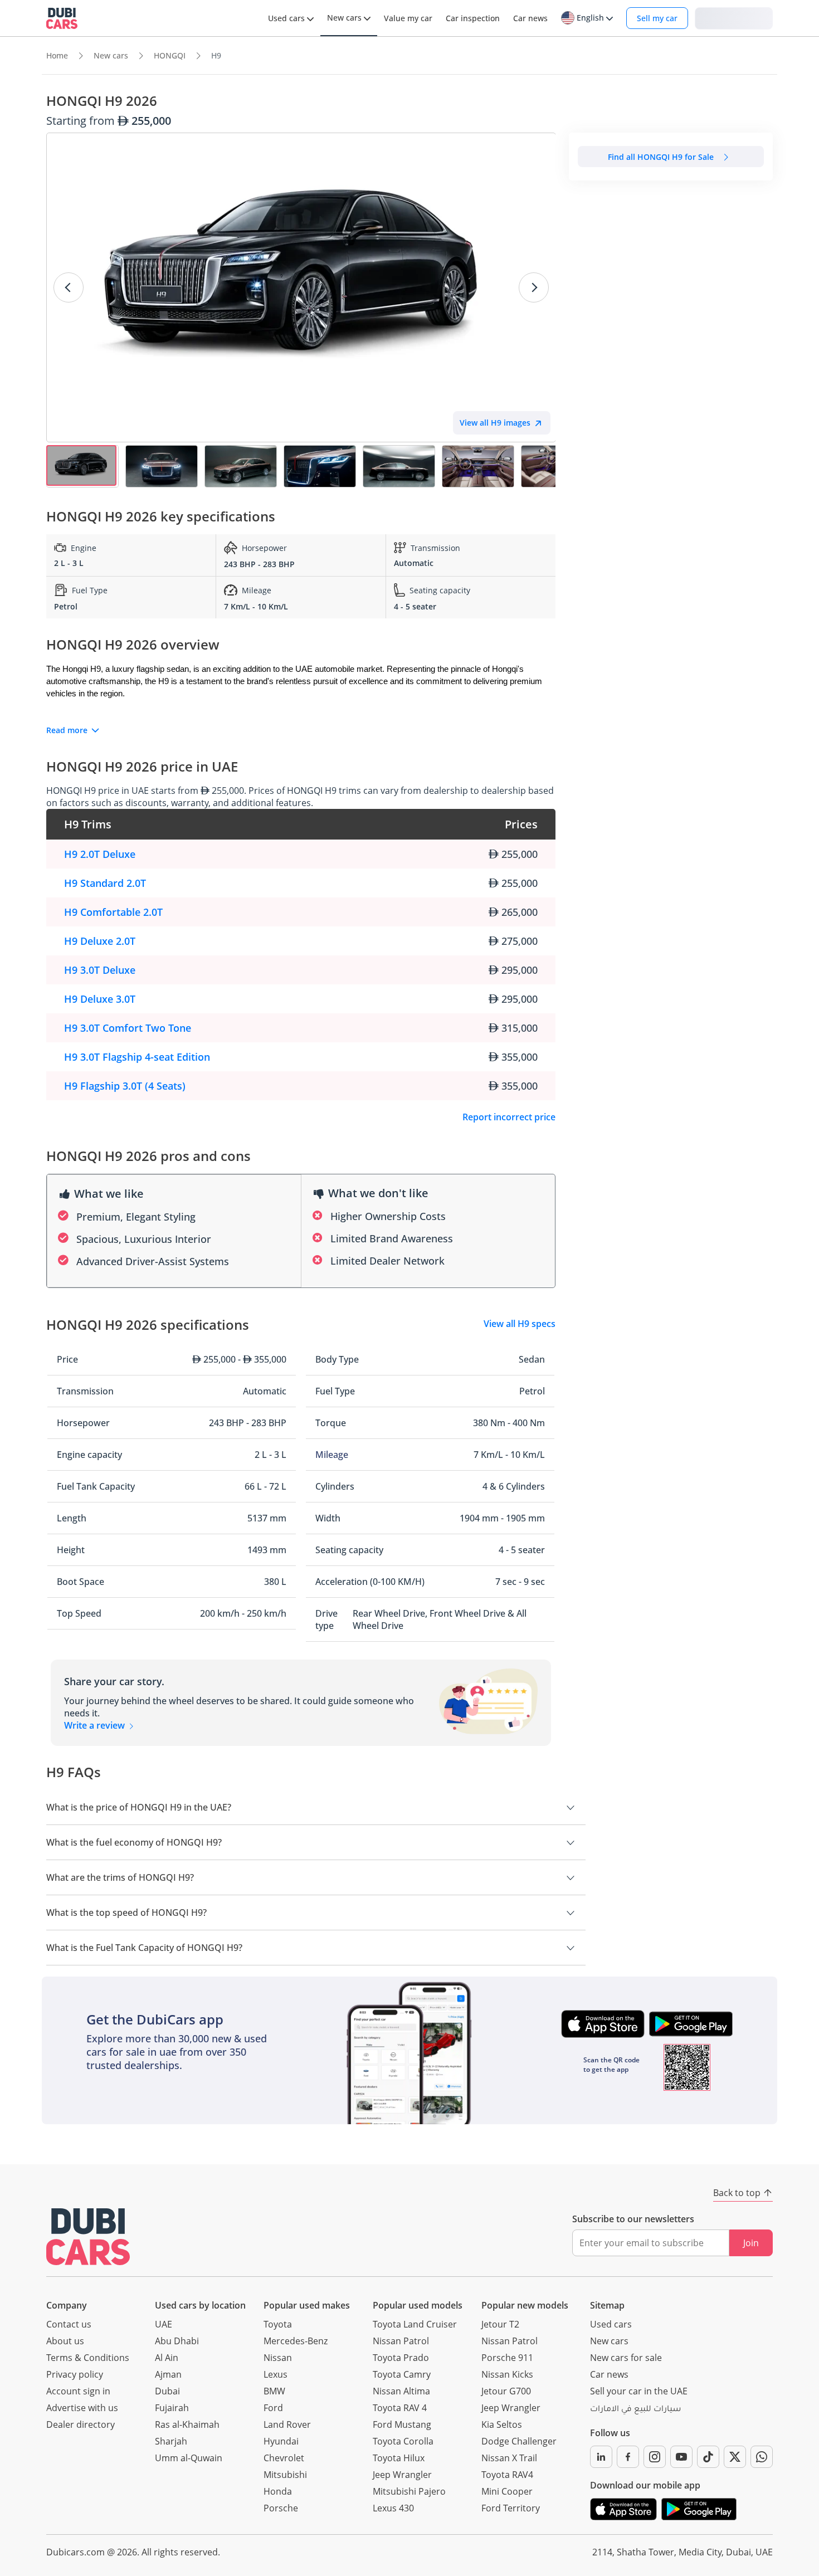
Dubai (167, 2391)
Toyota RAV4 (507, 2475)
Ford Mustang (402, 2424)
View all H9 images (495, 423)
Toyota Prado (401, 2358)
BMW (274, 2391)
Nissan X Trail (509, 2458)
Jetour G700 (506, 2391)
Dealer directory (81, 2424)
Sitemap (607, 2305)
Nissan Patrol (401, 2341)
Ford (273, 2408)
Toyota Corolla (403, 2441)
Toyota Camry (402, 2374)
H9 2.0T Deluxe (100, 854)
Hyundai (281, 2441)
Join (751, 2243)
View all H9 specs (520, 1324)
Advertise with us (82, 2408)
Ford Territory (511, 2508)
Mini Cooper (507, 2491)
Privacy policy (75, 2374)
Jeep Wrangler (402, 2475)
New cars (609, 2341)
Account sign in (78, 2391)
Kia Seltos (502, 2424)
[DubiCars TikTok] (708, 2457)
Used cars (611, 2324)
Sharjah (171, 2441)
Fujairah (172, 2408)
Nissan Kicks (507, 2374)
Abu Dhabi (177, 2341)
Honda (278, 2491)
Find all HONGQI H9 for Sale (661, 157)
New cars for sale (626, 2358)
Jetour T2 (500, 2324)
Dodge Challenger (519, 2441)
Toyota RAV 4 (400, 2408)
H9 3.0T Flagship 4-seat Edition (137, 1057)
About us (65, 2341)
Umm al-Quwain (189, 2458)
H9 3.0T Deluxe (100, 970)
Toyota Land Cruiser (415, 2324)
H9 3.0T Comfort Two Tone (128, 1028)
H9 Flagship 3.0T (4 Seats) (125, 1086)
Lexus (276, 2374)
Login (734, 18)
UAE (164, 2324)
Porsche (281, 2508)
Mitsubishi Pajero (409, 2491)
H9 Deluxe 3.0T (100, 999)
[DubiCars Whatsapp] (762, 2457)
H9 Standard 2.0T (105, 883)
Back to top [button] (737, 2193)
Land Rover (287, 2424)
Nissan (278, 2358)
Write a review (96, 1725)
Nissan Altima (401, 2391)
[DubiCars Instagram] (655, 2457)
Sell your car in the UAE (639, 2391)
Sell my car (657, 18)
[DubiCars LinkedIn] (601, 2457)
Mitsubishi (285, 2475)
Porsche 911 (507, 2358)
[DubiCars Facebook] (628, 2457)
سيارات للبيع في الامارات (635, 2410)
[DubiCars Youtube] (681, 2457)
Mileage (332, 1455)
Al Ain (167, 2358)
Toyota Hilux (399, 2458)
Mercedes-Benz (296, 2341)
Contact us (69, 2324)
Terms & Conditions (88, 2358)
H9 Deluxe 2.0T (100, 941)
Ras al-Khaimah (187, 2424)
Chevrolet (284, 2458)
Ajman (168, 2374)
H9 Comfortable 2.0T (113, 912)
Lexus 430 (393, 2508)
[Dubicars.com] (88, 2236)
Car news (609, 2374)
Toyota (278, 2324)
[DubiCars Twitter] (735, 2457)
